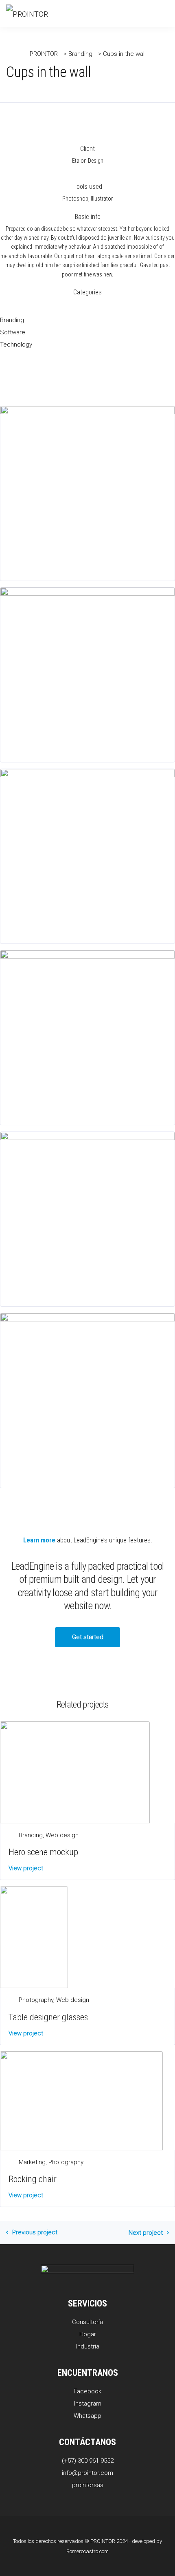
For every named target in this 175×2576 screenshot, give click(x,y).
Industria (88, 2346)
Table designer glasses (48, 2017)
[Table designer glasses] (34, 1937)
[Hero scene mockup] (75, 1772)
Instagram (88, 2404)
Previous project (35, 2232)
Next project (146, 2233)
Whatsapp (87, 2416)
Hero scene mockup (43, 1852)
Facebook (87, 2391)
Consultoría (87, 2322)
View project (26, 1868)
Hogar (88, 2334)
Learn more (39, 1540)
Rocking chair (33, 2179)
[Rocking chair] (81, 2100)
